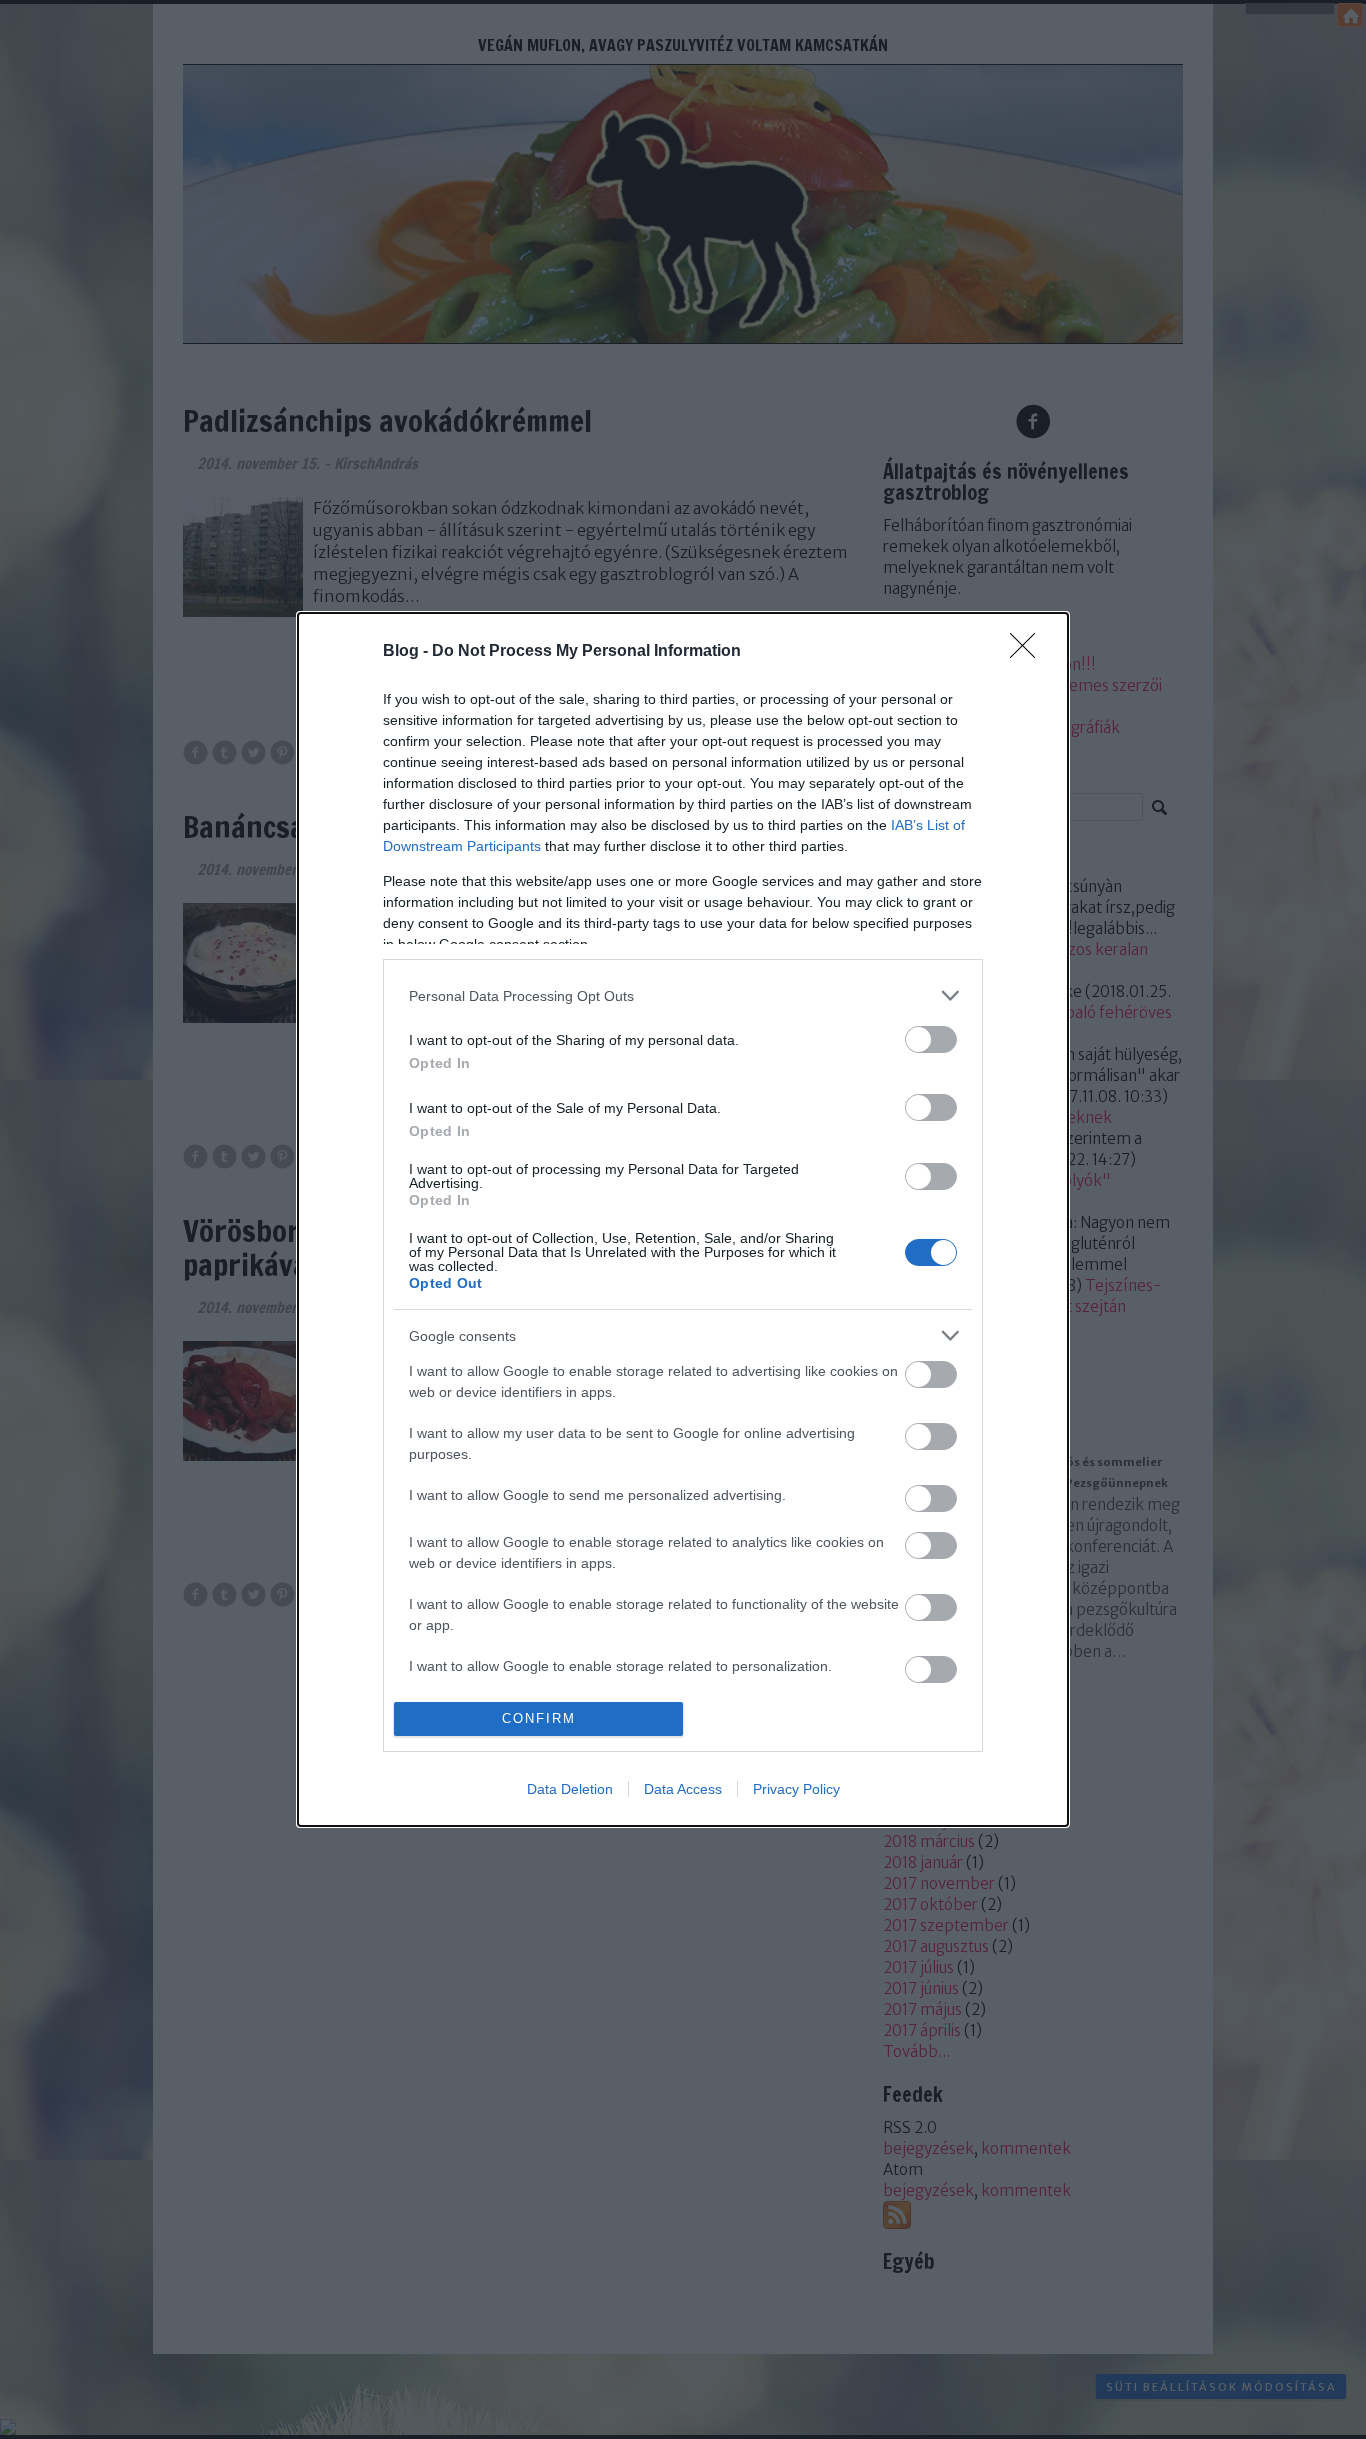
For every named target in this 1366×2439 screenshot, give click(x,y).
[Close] (1029, 652)
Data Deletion (570, 1789)
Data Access (683, 1789)
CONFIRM (539, 1718)
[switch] (931, 1039)
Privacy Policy (796, 1789)
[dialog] (683, 1219)
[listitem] (683, 995)
